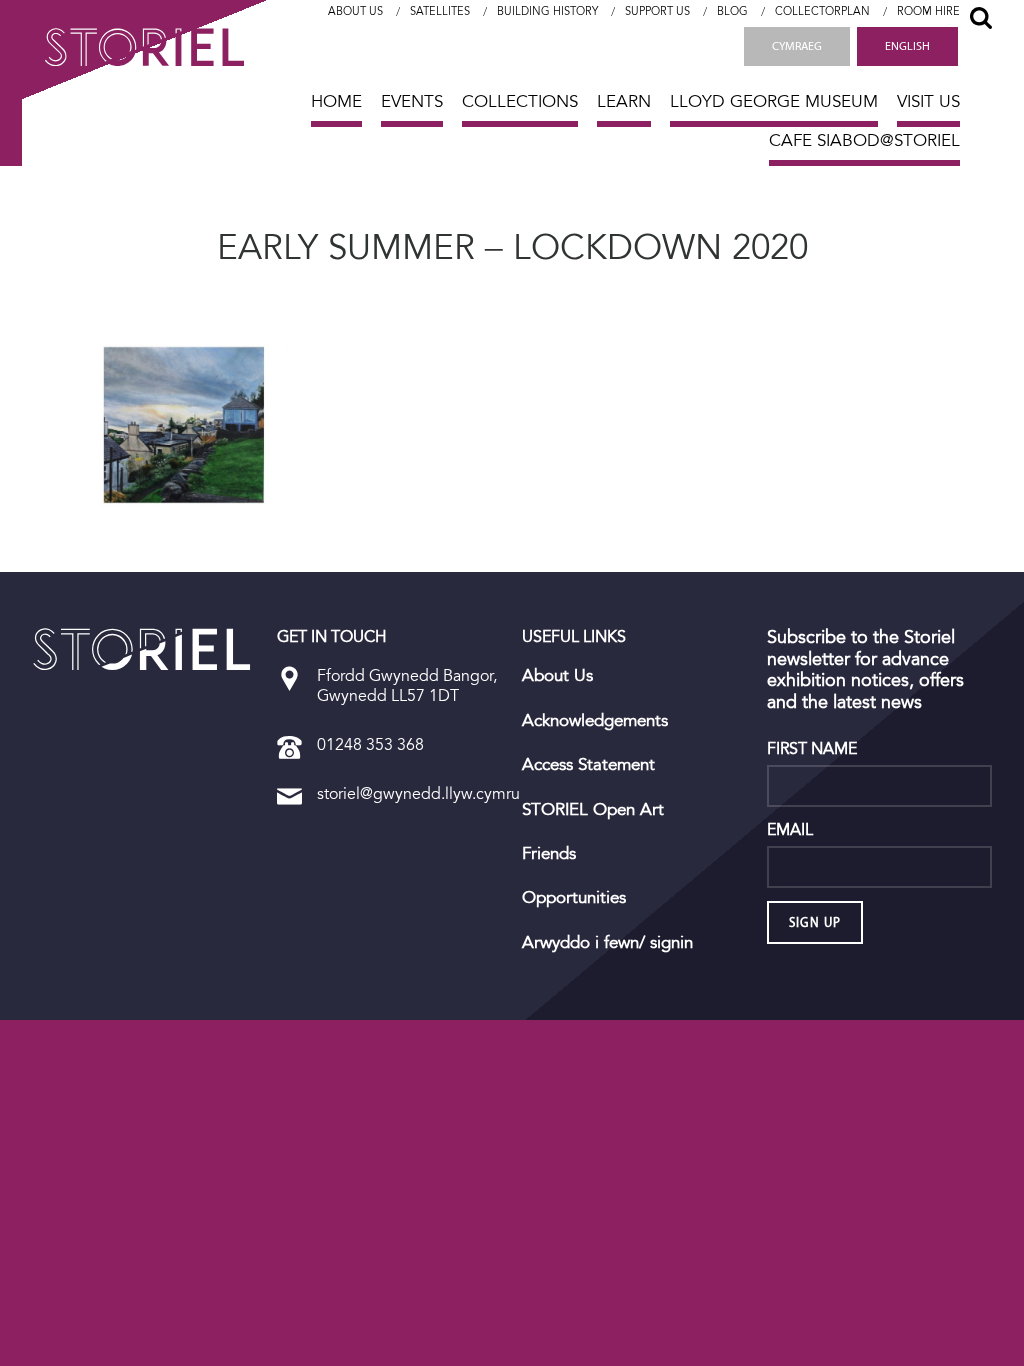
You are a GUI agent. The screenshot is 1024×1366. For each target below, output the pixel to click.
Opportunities (574, 898)
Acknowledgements (595, 721)
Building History (547, 11)
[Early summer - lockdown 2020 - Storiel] (142, 649)
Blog (732, 11)
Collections (520, 101)
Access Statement (588, 765)
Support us (657, 11)
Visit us (928, 101)
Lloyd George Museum (774, 101)
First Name (812, 749)
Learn (624, 101)
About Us (355, 11)
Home (336, 101)
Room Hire (928, 11)
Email (790, 830)
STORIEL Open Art (593, 810)
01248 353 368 (370, 744)
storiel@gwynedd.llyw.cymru (418, 793)
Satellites (440, 11)
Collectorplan (822, 11)
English (907, 46)
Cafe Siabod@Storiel (864, 140)
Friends (549, 854)
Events (412, 101)
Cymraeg (797, 46)
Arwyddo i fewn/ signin (607, 943)
